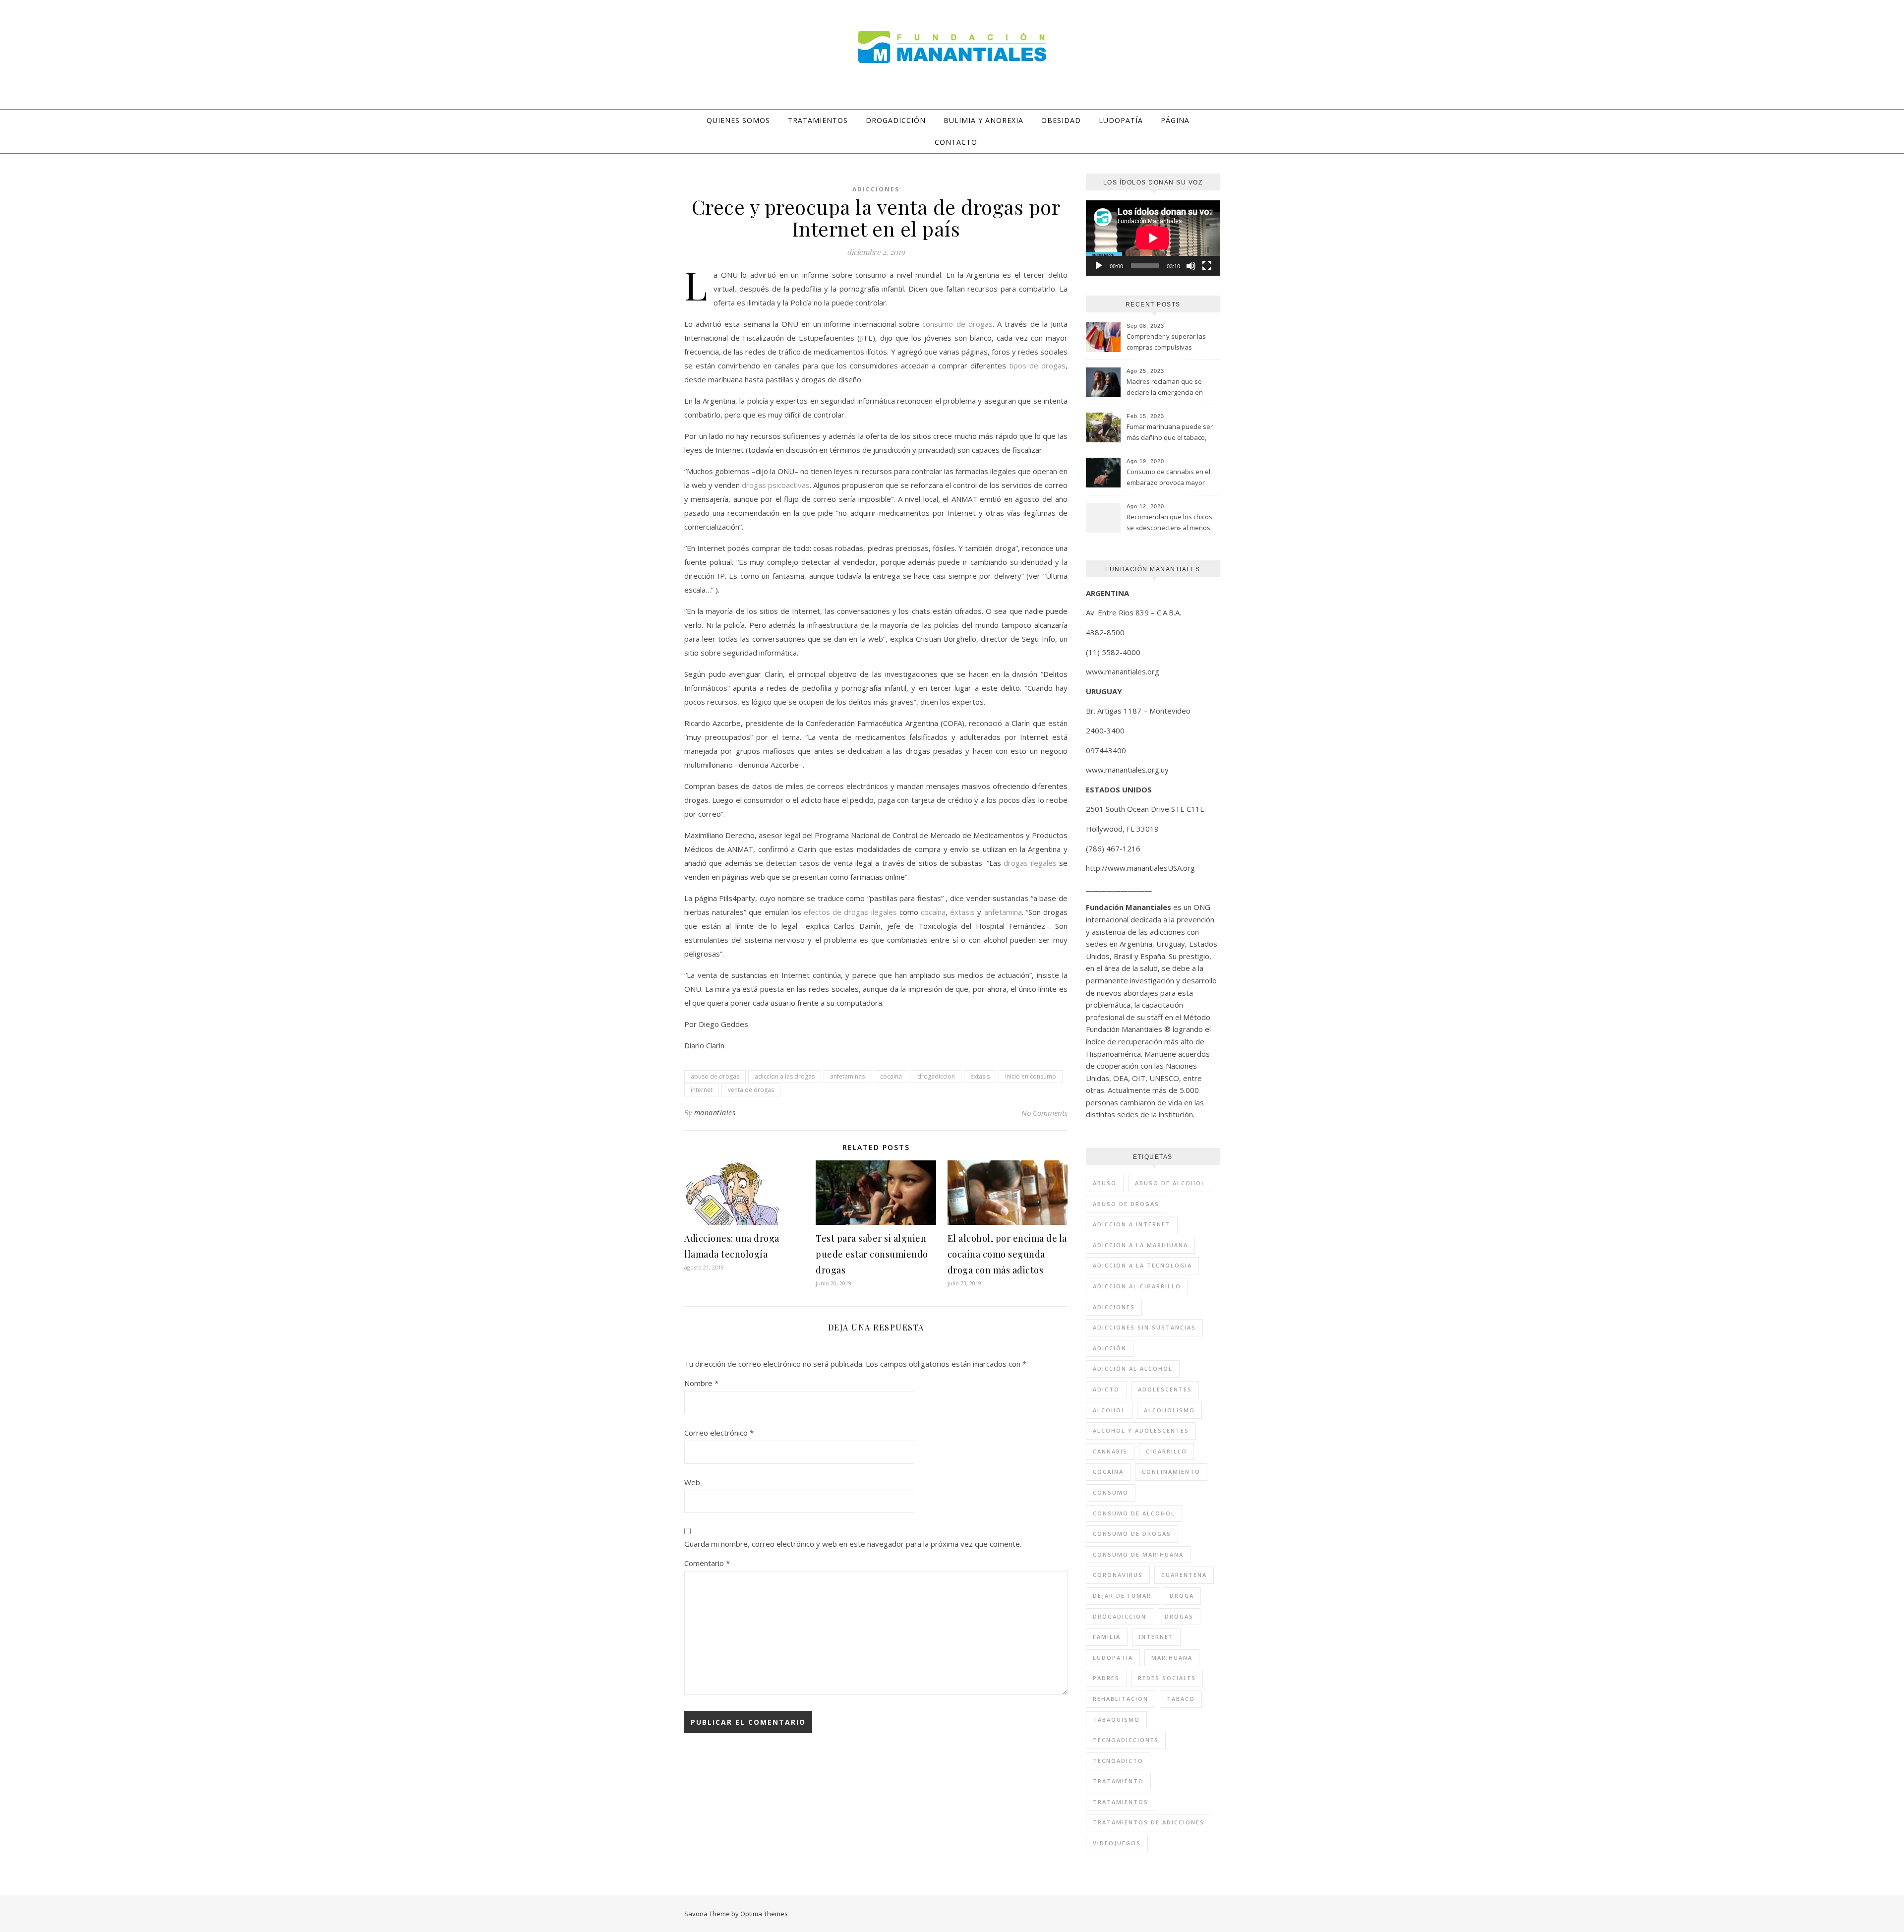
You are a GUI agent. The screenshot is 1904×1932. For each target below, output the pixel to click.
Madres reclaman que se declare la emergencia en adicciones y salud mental (1165, 388)
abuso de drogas (715, 1076)
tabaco (1181, 1699)
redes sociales (1167, 1678)
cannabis (1110, 1451)
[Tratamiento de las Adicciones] (952, 47)
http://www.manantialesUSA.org (1140, 868)
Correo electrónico (719, 1433)
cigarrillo (1166, 1451)
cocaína (933, 912)
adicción (1110, 1348)
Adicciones (876, 189)
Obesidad (1061, 120)
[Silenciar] (1191, 266)
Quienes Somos (738, 120)
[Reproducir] (1099, 266)
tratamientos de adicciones (1149, 1822)
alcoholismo (1169, 1410)
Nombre (701, 1383)
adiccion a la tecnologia (1142, 1265)
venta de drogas (751, 1090)
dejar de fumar (1122, 1596)
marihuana (1172, 1658)
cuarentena (1184, 1575)
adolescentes (1165, 1389)
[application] (1153, 238)
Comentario (707, 1563)
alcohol (1109, 1410)
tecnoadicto (1118, 1761)
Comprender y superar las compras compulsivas (1166, 342)
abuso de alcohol (1170, 1183)
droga (1182, 1596)
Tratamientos (818, 120)
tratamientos (1121, 1802)
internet (702, 1090)
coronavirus (1118, 1575)
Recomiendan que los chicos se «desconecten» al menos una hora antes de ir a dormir (1171, 523)
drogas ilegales (1030, 863)
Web (692, 1482)
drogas (1179, 1616)
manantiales (715, 1113)
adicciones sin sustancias (1144, 1327)
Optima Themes (764, 1914)
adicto (1106, 1389)
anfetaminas (847, 1076)
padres (1106, 1678)
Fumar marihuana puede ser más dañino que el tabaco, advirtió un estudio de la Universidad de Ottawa (1170, 433)
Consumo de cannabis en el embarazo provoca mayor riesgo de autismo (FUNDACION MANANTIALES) (1168, 478)
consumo (1111, 1492)
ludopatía (1113, 1658)
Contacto (956, 142)
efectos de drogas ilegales (850, 912)
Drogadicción (896, 120)
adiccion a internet (1132, 1224)
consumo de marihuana (1138, 1554)
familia (1107, 1637)
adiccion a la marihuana (1140, 1245)
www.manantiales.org (1123, 671)
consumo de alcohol (1134, 1513)
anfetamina (1003, 912)
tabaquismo (1116, 1720)
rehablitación (1121, 1699)
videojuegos (1117, 1843)
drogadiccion (936, 1076)
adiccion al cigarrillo (1137, 1286)
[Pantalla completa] (1207, 266)
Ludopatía (1121, 120)
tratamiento (1118, 1781)
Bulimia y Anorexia (983, 120)
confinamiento (1171, 1472)
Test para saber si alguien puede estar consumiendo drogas (872, 1254)
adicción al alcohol (1133, 1368)
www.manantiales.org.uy (1127, 770)
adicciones (1114, 1307)
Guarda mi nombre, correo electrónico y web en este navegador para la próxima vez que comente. (853, 1544)
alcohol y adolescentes (1141, 1430)
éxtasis (962, 912)
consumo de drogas (957, 324)
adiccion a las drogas (785, 1076)
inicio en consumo (1031, 1076)
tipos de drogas (1037, 365)
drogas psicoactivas (776, 485)
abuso (1105, 1183)
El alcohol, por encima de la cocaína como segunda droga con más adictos (1007, 1254)
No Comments (1044, 1113)
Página (1175, 120)
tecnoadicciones (1126, 1740)
